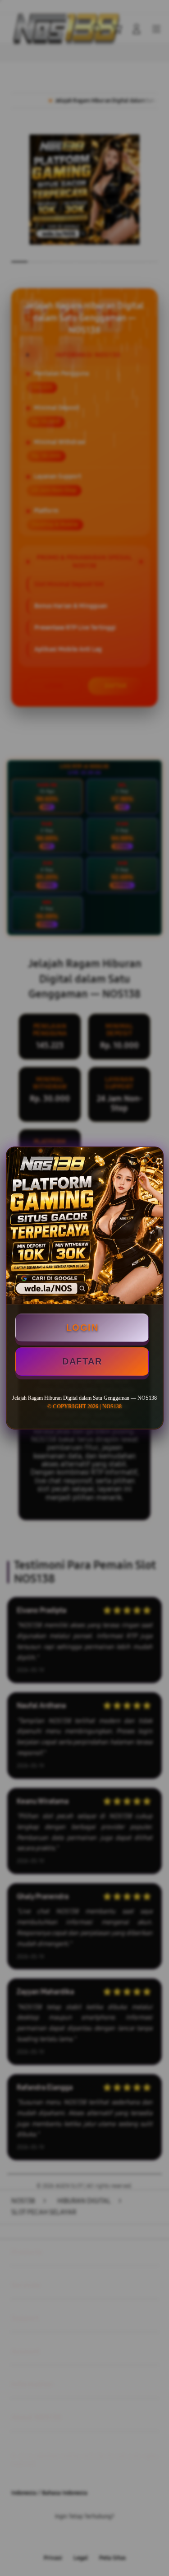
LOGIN (82, 1327)
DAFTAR (82, 1361)
